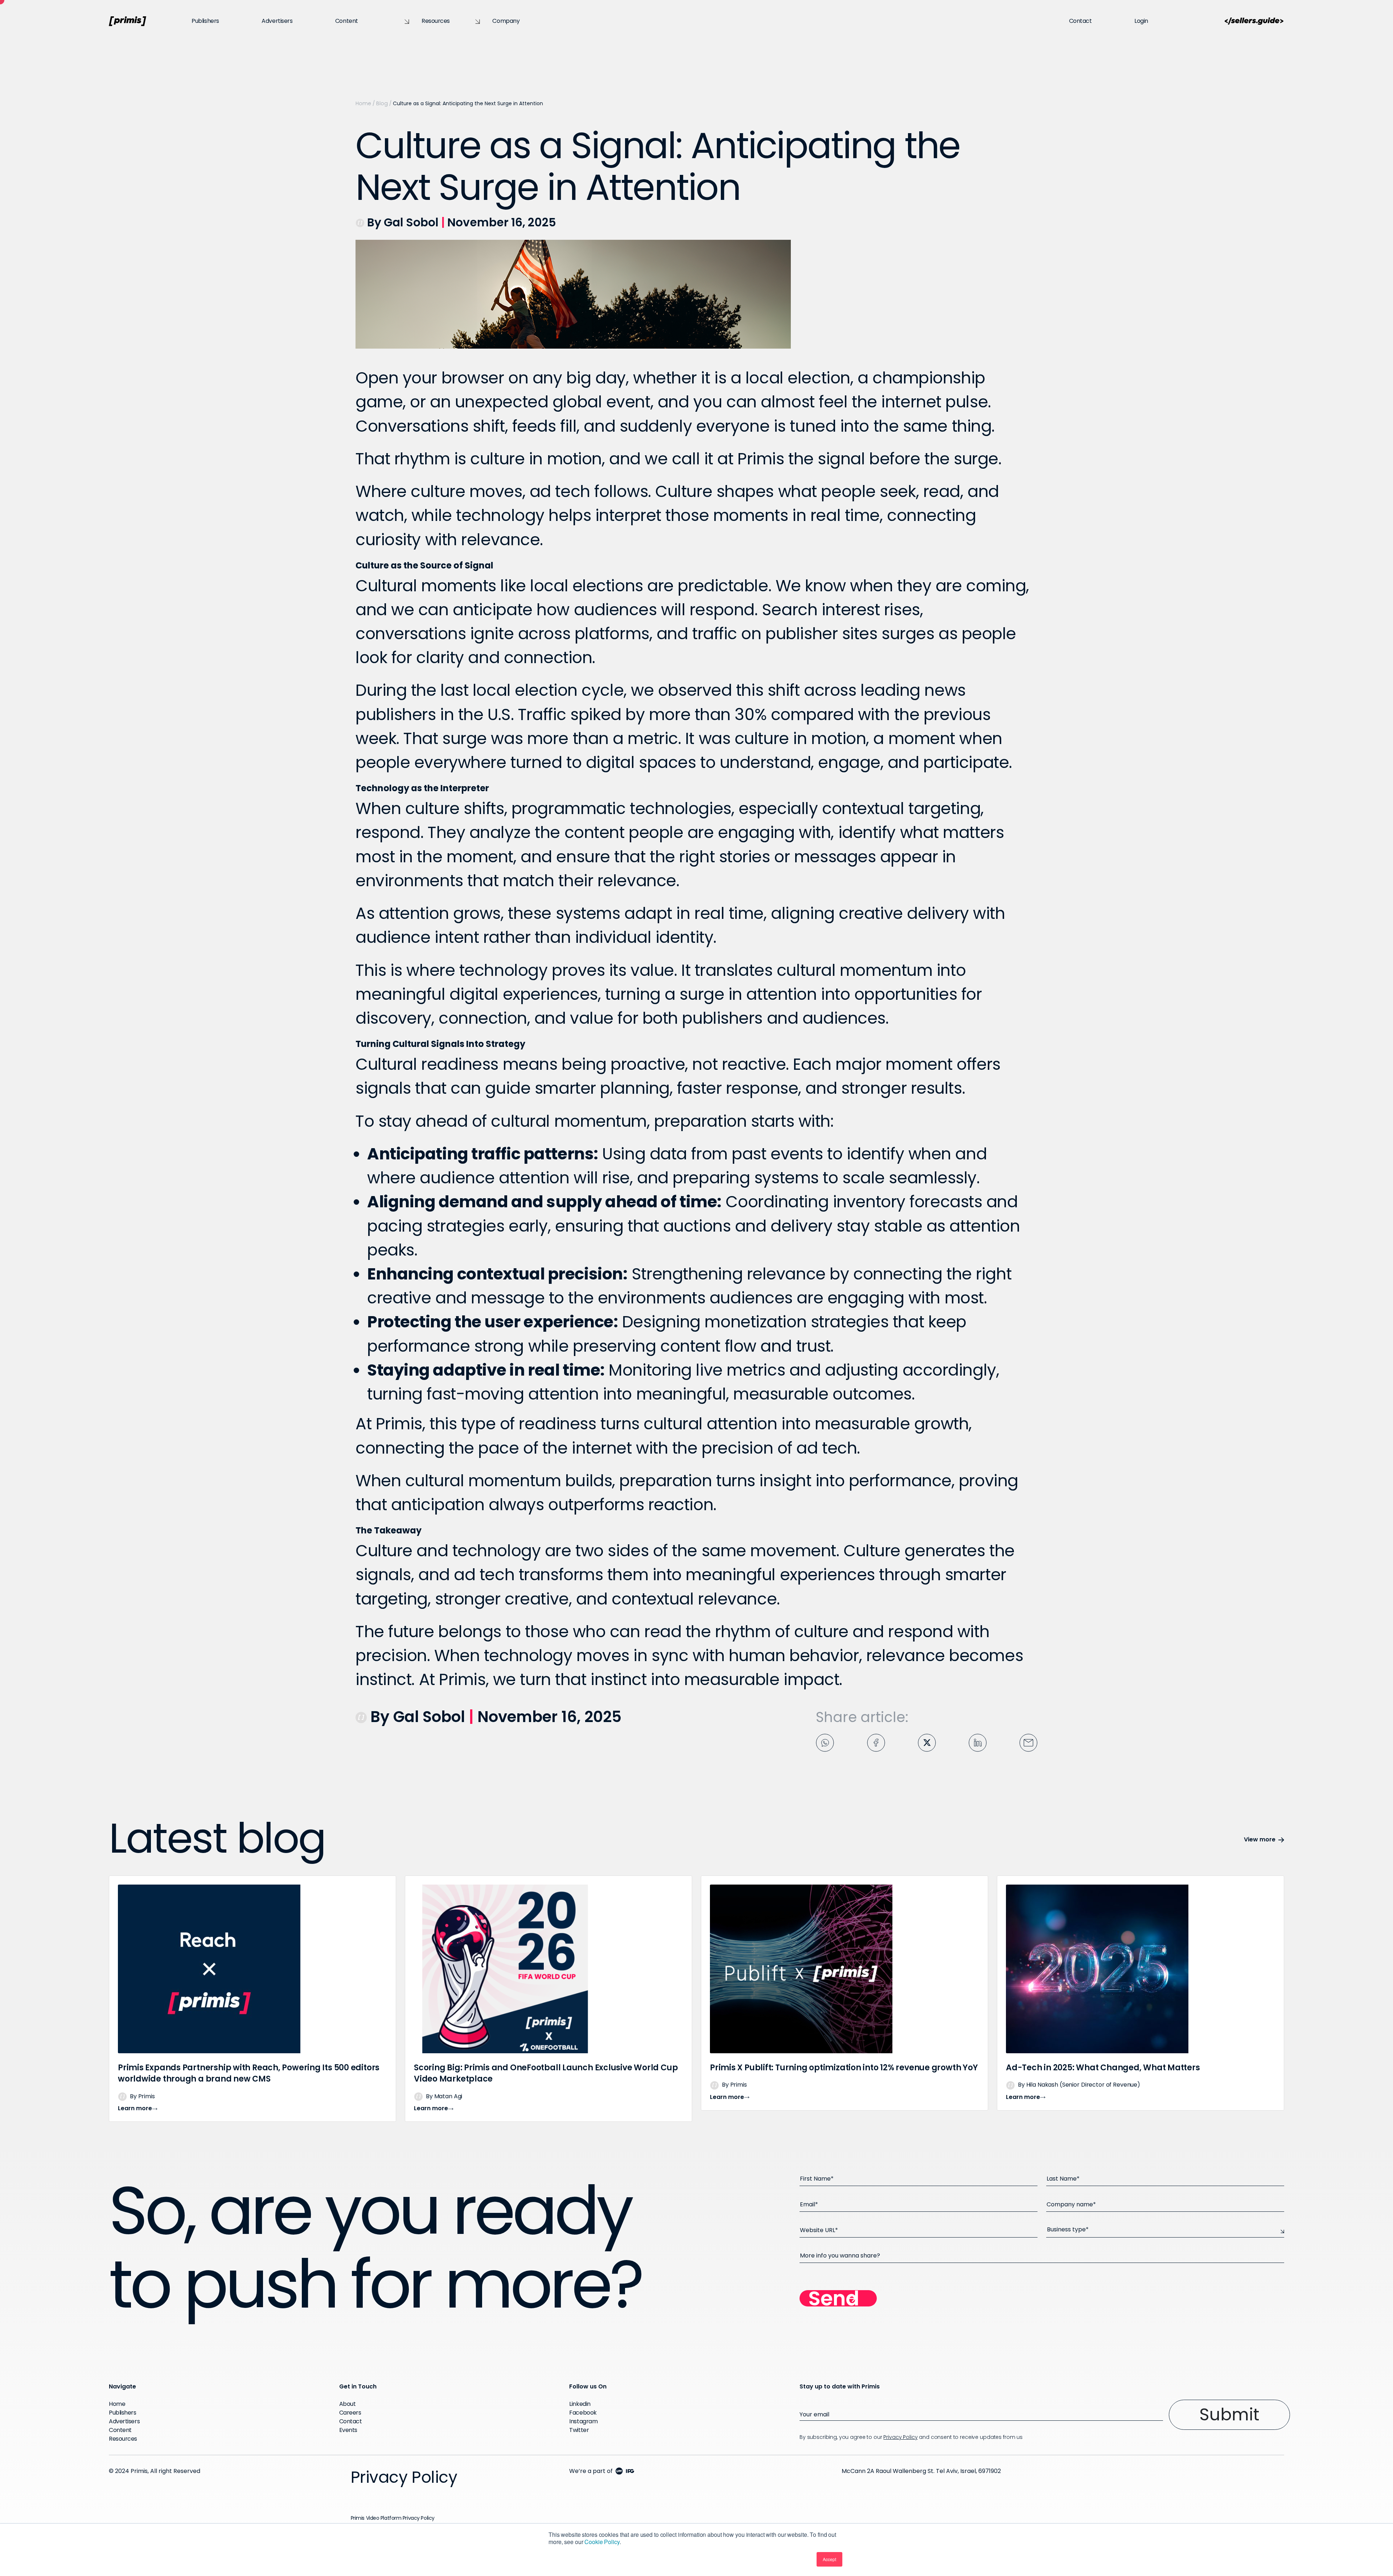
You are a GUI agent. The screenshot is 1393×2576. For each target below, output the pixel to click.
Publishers (205, 21)
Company (506, 21)
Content (347, 21)
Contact (1080, 21)
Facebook (583, 2413)
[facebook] (876, 1741)
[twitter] (927, 1741)
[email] (1028, 1741)
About (348, 2404)
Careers (350, 2413)
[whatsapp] (825, 1741)
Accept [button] (829, 2559)
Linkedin (580, 2404)
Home (363, 103)
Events (348, 2430)
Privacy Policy (900, 2437)
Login (1141, 21)
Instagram (583, 2421)
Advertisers (277, 21)
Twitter (579, 2430)
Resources (436, 21)
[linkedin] (978, 1741)
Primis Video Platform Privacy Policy (393, 2518)
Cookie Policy (602, 2542)
